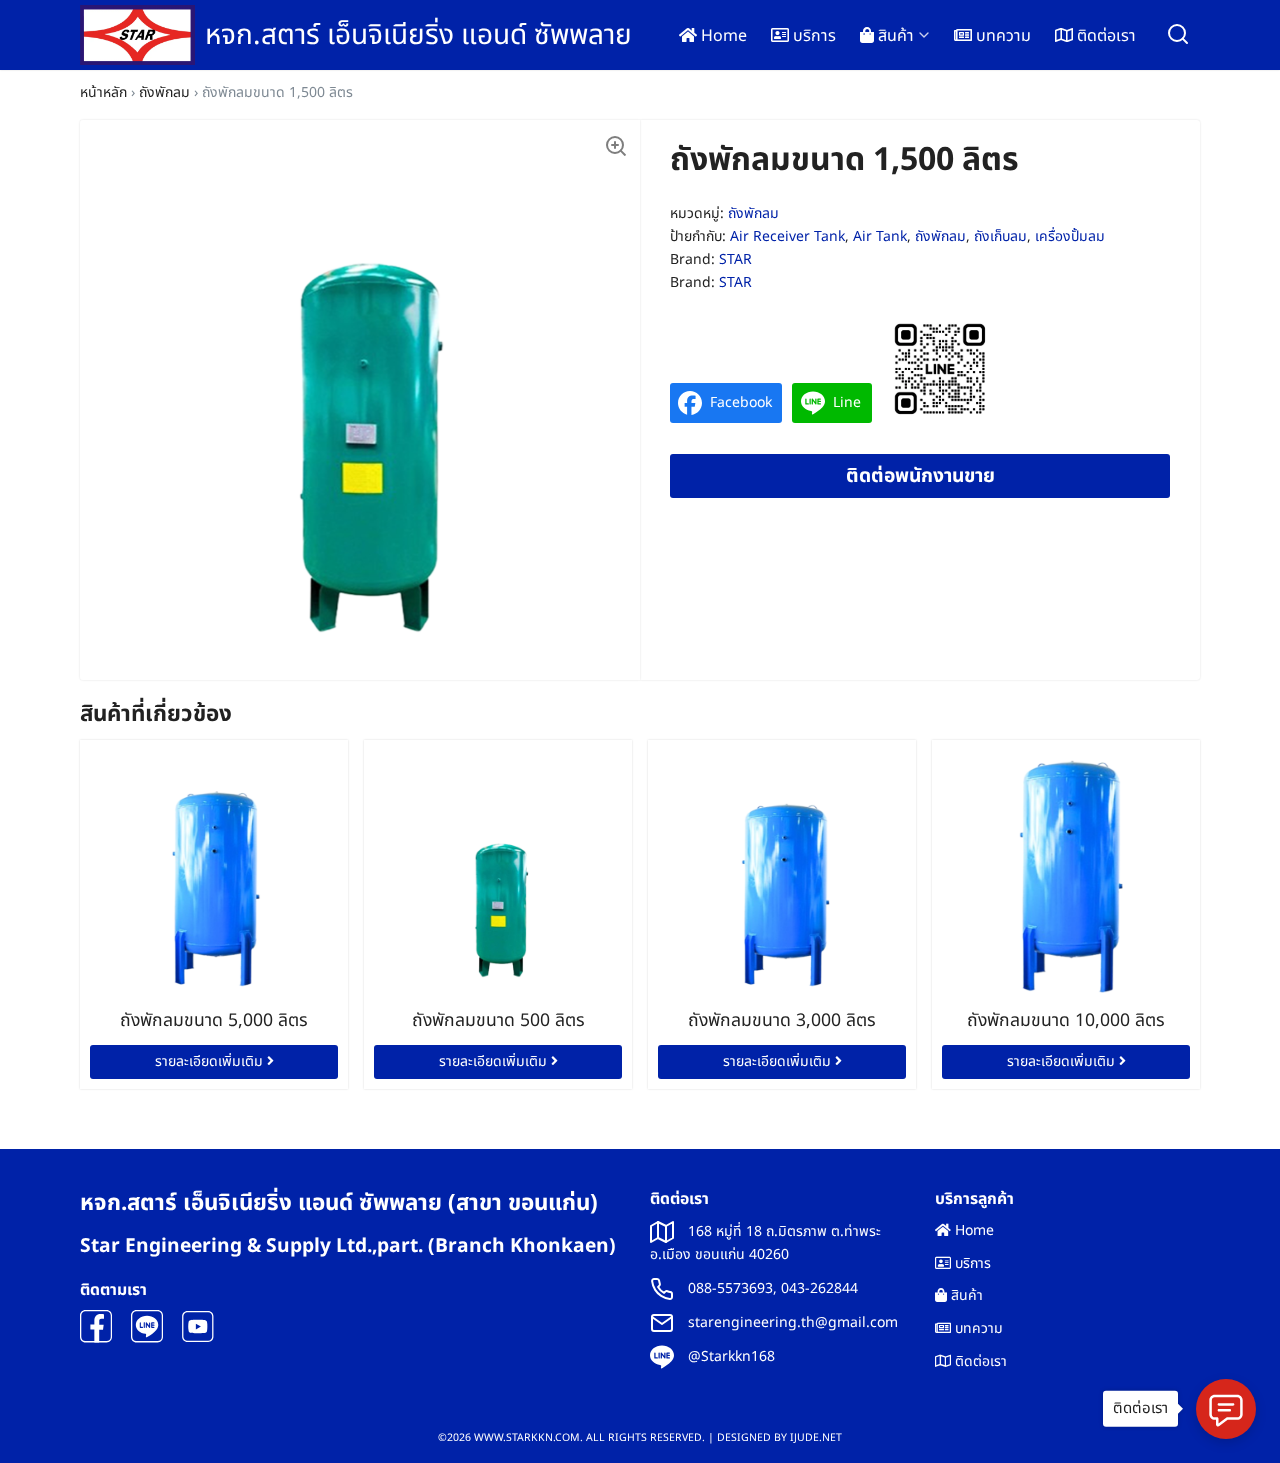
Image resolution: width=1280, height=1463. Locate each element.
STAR (735, 259)
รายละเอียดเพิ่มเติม (211, 1061)
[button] (615, 145)
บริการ (812, 36)
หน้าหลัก (103, 92)
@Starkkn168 (731, 1356)
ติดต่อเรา (1104, 36)
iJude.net (816, 1438)
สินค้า (894, 36)
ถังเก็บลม (1000, 236)
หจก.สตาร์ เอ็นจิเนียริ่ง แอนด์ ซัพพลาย (418, 35)
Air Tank (880, 236)
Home (722, 36)
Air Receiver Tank (787, 236)
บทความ (1001, 36)
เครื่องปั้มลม (1070, 236)
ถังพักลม (164, 92)
